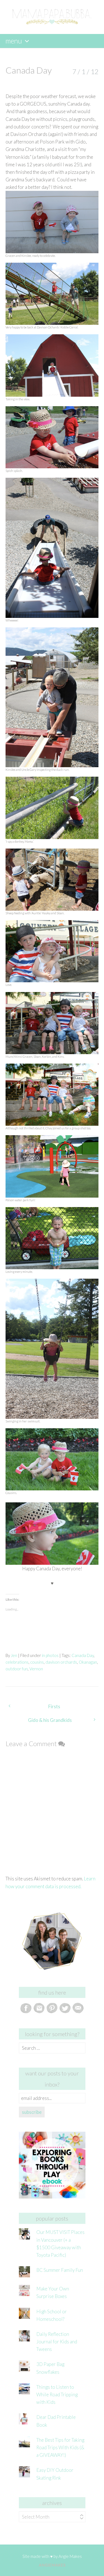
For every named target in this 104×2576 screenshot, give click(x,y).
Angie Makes (70, 2556)
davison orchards (61, 1662)
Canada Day (83, 1655)
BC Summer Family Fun (60, 2270)
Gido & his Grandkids (50, 1720)
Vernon (36, 1669)
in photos (50, 1655)
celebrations (17, 1662)
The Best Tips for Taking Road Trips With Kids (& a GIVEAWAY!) (60, 2447)
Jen (14, 1655)
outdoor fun (17, 1669)
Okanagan (88, 1662)
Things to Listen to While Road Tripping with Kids (57, 2395)
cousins (37, 1662)
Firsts (54, 1706)
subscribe (32, 2112)
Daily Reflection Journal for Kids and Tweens (57, 2342)
